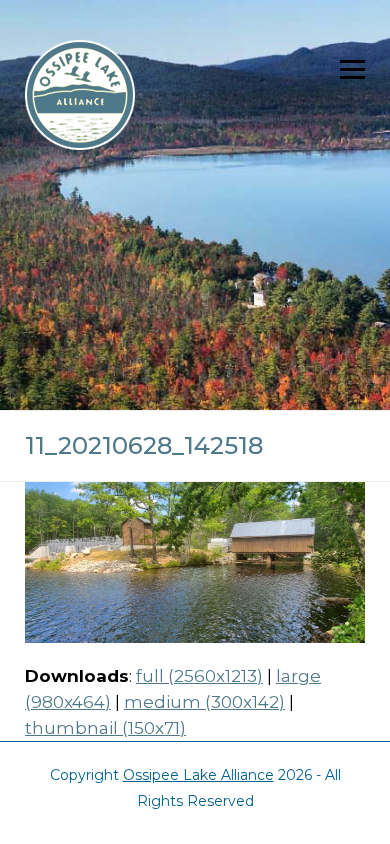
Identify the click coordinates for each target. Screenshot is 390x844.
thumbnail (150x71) (105, 728)
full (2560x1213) (199, 676)
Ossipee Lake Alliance (198, 775)
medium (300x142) (204, 702)
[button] (352, 69)
